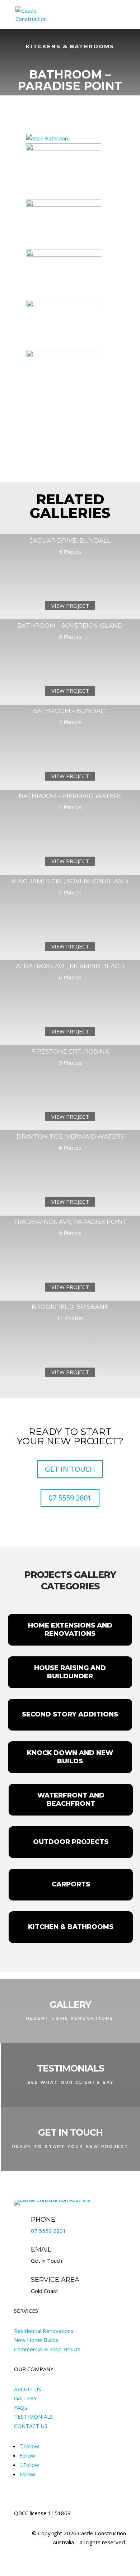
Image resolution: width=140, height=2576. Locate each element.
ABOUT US (27, 2389)
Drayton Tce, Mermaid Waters (70, 1136)
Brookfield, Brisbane (70, 1307)
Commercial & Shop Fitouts (47, 2349)
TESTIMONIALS (33, 2416)
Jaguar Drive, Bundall (70, 540)
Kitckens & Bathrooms (70, 46)
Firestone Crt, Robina (70, 1051)
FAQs (21, 2407)
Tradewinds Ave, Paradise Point (70, 1222)
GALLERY (25, 2398)
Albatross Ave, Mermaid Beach (70, 966)
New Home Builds (36, 2340)
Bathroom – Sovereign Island (70, 625)
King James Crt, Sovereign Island (70, 881)
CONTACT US (31, 2426)
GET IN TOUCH (70, 1469)
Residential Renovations (44, 2331)
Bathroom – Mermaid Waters (70, 796)
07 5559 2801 (70, 1498)
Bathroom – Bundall (70, 711)
